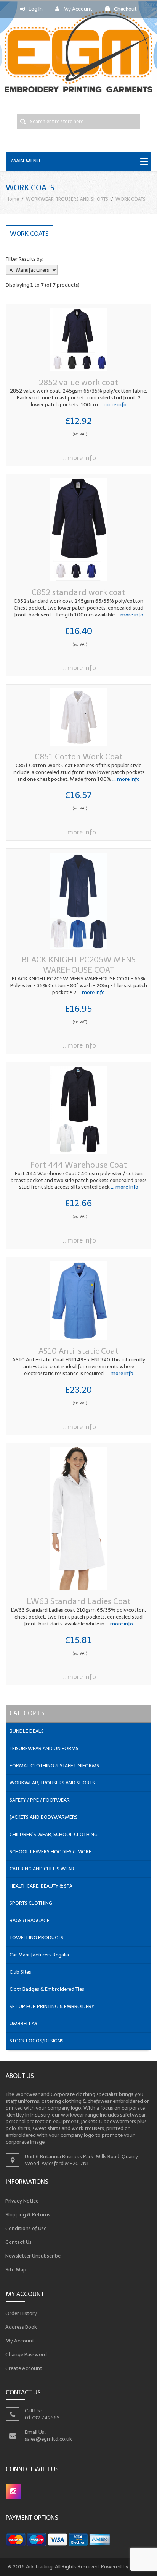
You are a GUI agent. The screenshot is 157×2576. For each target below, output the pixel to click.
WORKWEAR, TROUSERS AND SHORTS (67, 199)
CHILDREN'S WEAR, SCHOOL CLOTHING (54, 1834)
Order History (21, 2313)
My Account (78, 9)
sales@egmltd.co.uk (48, 2439)
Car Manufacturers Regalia (39, 1955)
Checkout (125, 9)
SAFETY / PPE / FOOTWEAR (40, 1800)
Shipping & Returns (28, 2215)
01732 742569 (42, 2418)
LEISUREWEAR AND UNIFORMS (44, 1748)
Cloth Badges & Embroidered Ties (47, 1989)
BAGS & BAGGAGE (30, 1920)
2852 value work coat (78, 382)
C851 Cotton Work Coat (79, 757)
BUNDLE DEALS (27, 1731)
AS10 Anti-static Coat (78, 1351)
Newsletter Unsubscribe (33, 2256)
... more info (112, 405)
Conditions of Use (26, 2228)
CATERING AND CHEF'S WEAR (42, 1869)
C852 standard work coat (78, 592)
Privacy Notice (22, 2201)
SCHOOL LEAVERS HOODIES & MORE (50, 1852)
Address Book (21, 2327)
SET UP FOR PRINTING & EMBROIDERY (52, 2006)
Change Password (26, 2354)
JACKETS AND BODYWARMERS (44, 1817)
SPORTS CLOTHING (31, 1903)
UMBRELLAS (23, 2024)
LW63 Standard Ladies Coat (79, 1601)
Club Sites (20, 1972)
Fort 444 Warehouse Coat (78, 1165)
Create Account (24, 2368)
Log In (36, 9)
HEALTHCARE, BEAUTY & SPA (41, 1886)
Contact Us (19, 2242)
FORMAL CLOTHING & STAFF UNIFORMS (54, 1766)
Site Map (16, 2270)
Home (12, 199)
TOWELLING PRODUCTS (36, 1938)
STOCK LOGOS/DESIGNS (37, 2041)
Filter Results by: (25, 259)
